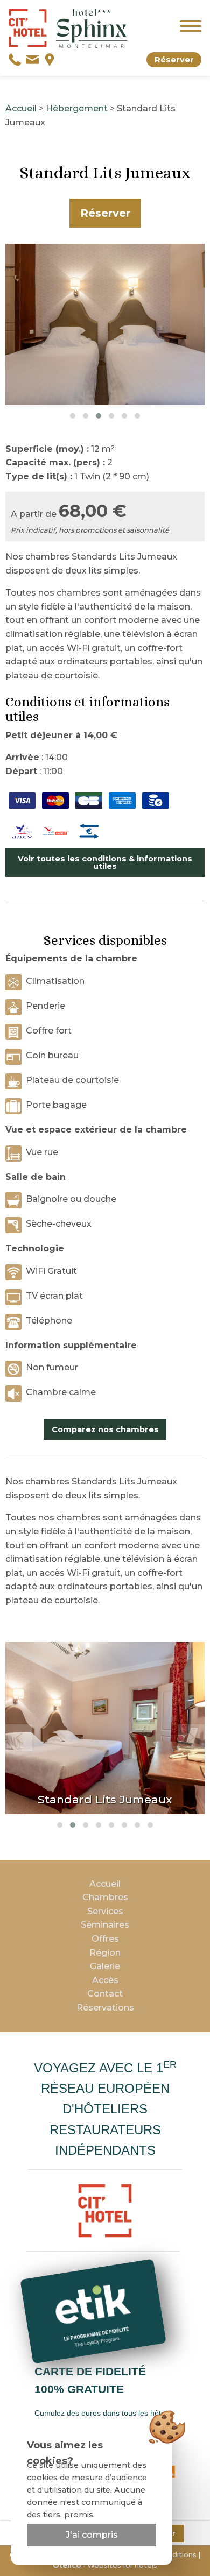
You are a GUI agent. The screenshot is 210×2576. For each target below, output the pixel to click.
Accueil (21, 108)
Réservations (105, 2008)
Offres (105, 1939)
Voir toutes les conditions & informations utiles (105, 862)
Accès (105, 1980)
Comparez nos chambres (105, 1429)
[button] (73, 416)
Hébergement (77, 108)
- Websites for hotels (105, 2566)
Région (105, 1953)
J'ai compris (92, 2535)
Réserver (174, 60)
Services (105, 1911)
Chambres (105, 1897)
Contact (105, 1994)
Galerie (105, 1966)
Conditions (177, 2555)
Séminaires (105, 1925)
